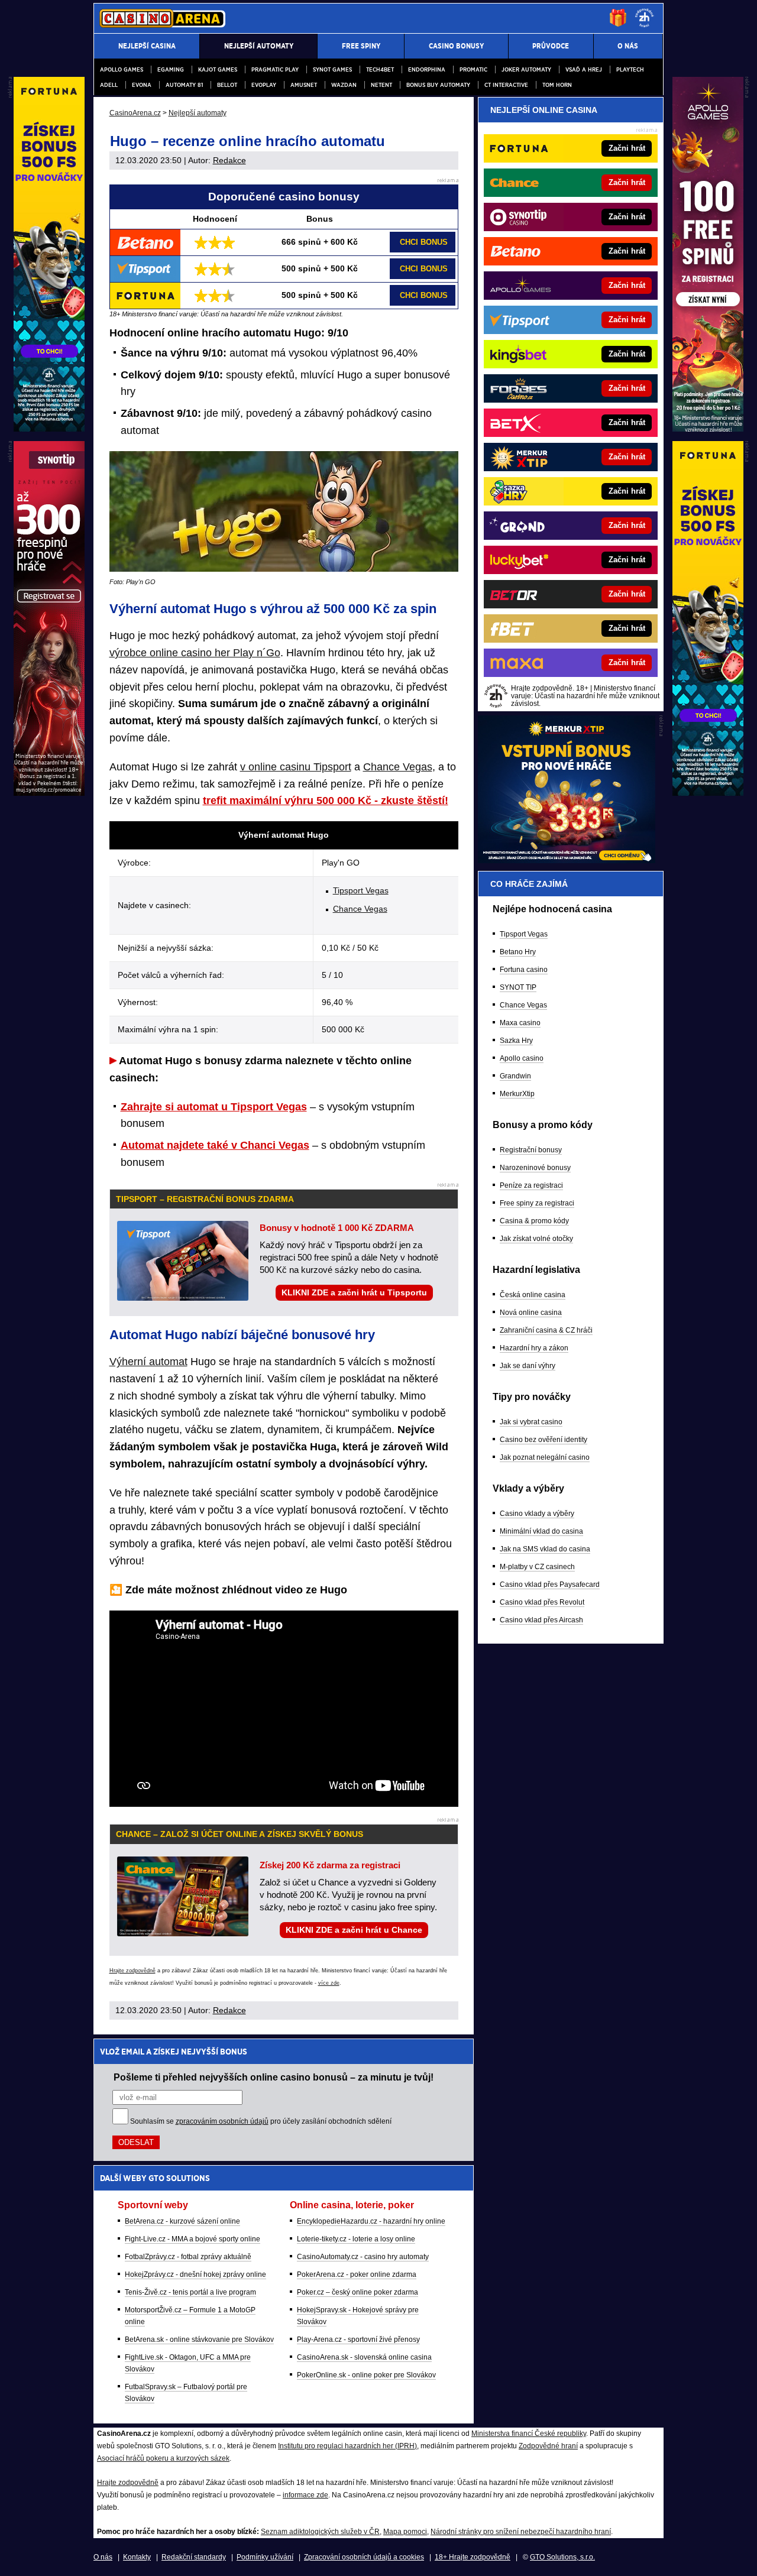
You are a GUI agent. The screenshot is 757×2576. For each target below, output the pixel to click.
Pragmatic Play (275, 69)
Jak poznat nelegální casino (545, 1457)
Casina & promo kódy (534, 1221)
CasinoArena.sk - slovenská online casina (364, 2357)
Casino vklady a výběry (537, 1514)
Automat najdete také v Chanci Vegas (215, 1145)
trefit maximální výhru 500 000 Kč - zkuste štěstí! (326, 801)
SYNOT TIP (518, 987)
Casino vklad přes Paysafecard (550, 1585)
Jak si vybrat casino (531, 1422)
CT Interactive (506, 85)
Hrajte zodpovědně (132, 1971)
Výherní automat (148, 1362)
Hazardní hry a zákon (534, 1348)
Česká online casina (533, 1295)
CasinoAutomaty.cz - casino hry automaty (363, 2257)
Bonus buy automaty (438, 85)
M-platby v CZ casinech (537, 1567)
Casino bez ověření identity (544, 1440)
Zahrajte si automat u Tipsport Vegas (214, 1107)
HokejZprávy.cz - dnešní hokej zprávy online (195, 2274)
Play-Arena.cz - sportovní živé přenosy (358, 2340)
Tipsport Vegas (361, 890)
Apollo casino (522, 1058)
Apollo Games (122, 69)
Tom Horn (557, 85)
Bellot (227, 85)
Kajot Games (218, 69)
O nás (103, 2557)
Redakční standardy (194, 2557)
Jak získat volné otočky (536, 1239)
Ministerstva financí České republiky (529, 2434)
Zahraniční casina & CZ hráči (546, 1330)
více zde (329, 1983)
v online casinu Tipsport (296, 767)
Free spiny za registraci (537, 1203)
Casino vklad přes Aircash (541, 1620)
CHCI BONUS (424, 242)
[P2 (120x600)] (708, 793)
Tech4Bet (380, 69)
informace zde (305, 2495)
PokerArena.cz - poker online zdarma (357, 2274)
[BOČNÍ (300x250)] (567, 860)
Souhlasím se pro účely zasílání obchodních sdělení (261, 2121)
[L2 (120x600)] (49, 793)
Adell (109, 85)
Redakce (229, 160)
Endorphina (427, 69)
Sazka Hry (516, 1041)
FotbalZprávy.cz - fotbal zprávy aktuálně (188, 2257)
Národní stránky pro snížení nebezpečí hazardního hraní (521, 2532)
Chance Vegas (398, 767)
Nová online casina (531, 1313)
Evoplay (264, 85)
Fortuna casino (524, 970)
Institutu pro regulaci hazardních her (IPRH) (347, 2446)
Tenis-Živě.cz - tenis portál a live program (190, 2292)
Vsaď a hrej (584, 69)
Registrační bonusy (531, 1150)
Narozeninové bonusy (535, 1168)
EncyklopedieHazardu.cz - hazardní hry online (371, 2221)
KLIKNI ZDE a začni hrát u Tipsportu (354, 1292)
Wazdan (344, 85)
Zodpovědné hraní (548, 2446)
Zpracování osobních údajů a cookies (364, 2557)
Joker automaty (526, 69)
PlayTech (630, 69)
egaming (171, 69)
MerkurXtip (517, 1094)
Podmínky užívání (265, 2557)
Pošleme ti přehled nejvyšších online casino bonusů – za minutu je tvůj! (274, 2077)
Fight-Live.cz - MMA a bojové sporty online (193, 2239)
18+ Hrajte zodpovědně (473, 2557)
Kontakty (137, 2557)
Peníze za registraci (531, 1185)
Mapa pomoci (405, 2532)
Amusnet (304, 85)
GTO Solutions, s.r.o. (562, 2557)
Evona (142, 85)
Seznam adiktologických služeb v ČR (320, 2532)
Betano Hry (518, 952)
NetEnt (381, 85)
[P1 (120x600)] (708, 429)
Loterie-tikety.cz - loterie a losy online (356, 2239)
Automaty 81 (184, 85)
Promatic (473, 69)
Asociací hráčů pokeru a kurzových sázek (163, 2458)
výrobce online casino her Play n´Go (195, 653)
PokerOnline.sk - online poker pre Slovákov (366, 2375)
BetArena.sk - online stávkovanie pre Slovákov (199, 2340)
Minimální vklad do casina (541, 1531)
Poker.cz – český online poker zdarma (358, 2292)
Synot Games (332, 69)
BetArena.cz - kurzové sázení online (182, 2221)
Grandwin (515, 1076)
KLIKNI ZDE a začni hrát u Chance (354, 1930)
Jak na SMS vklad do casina (545, 1549)
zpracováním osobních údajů (222, 2121)
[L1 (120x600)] (49, 429)
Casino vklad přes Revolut (542, 1602)
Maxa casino (520, 1023)
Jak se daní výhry (528, 1366)
